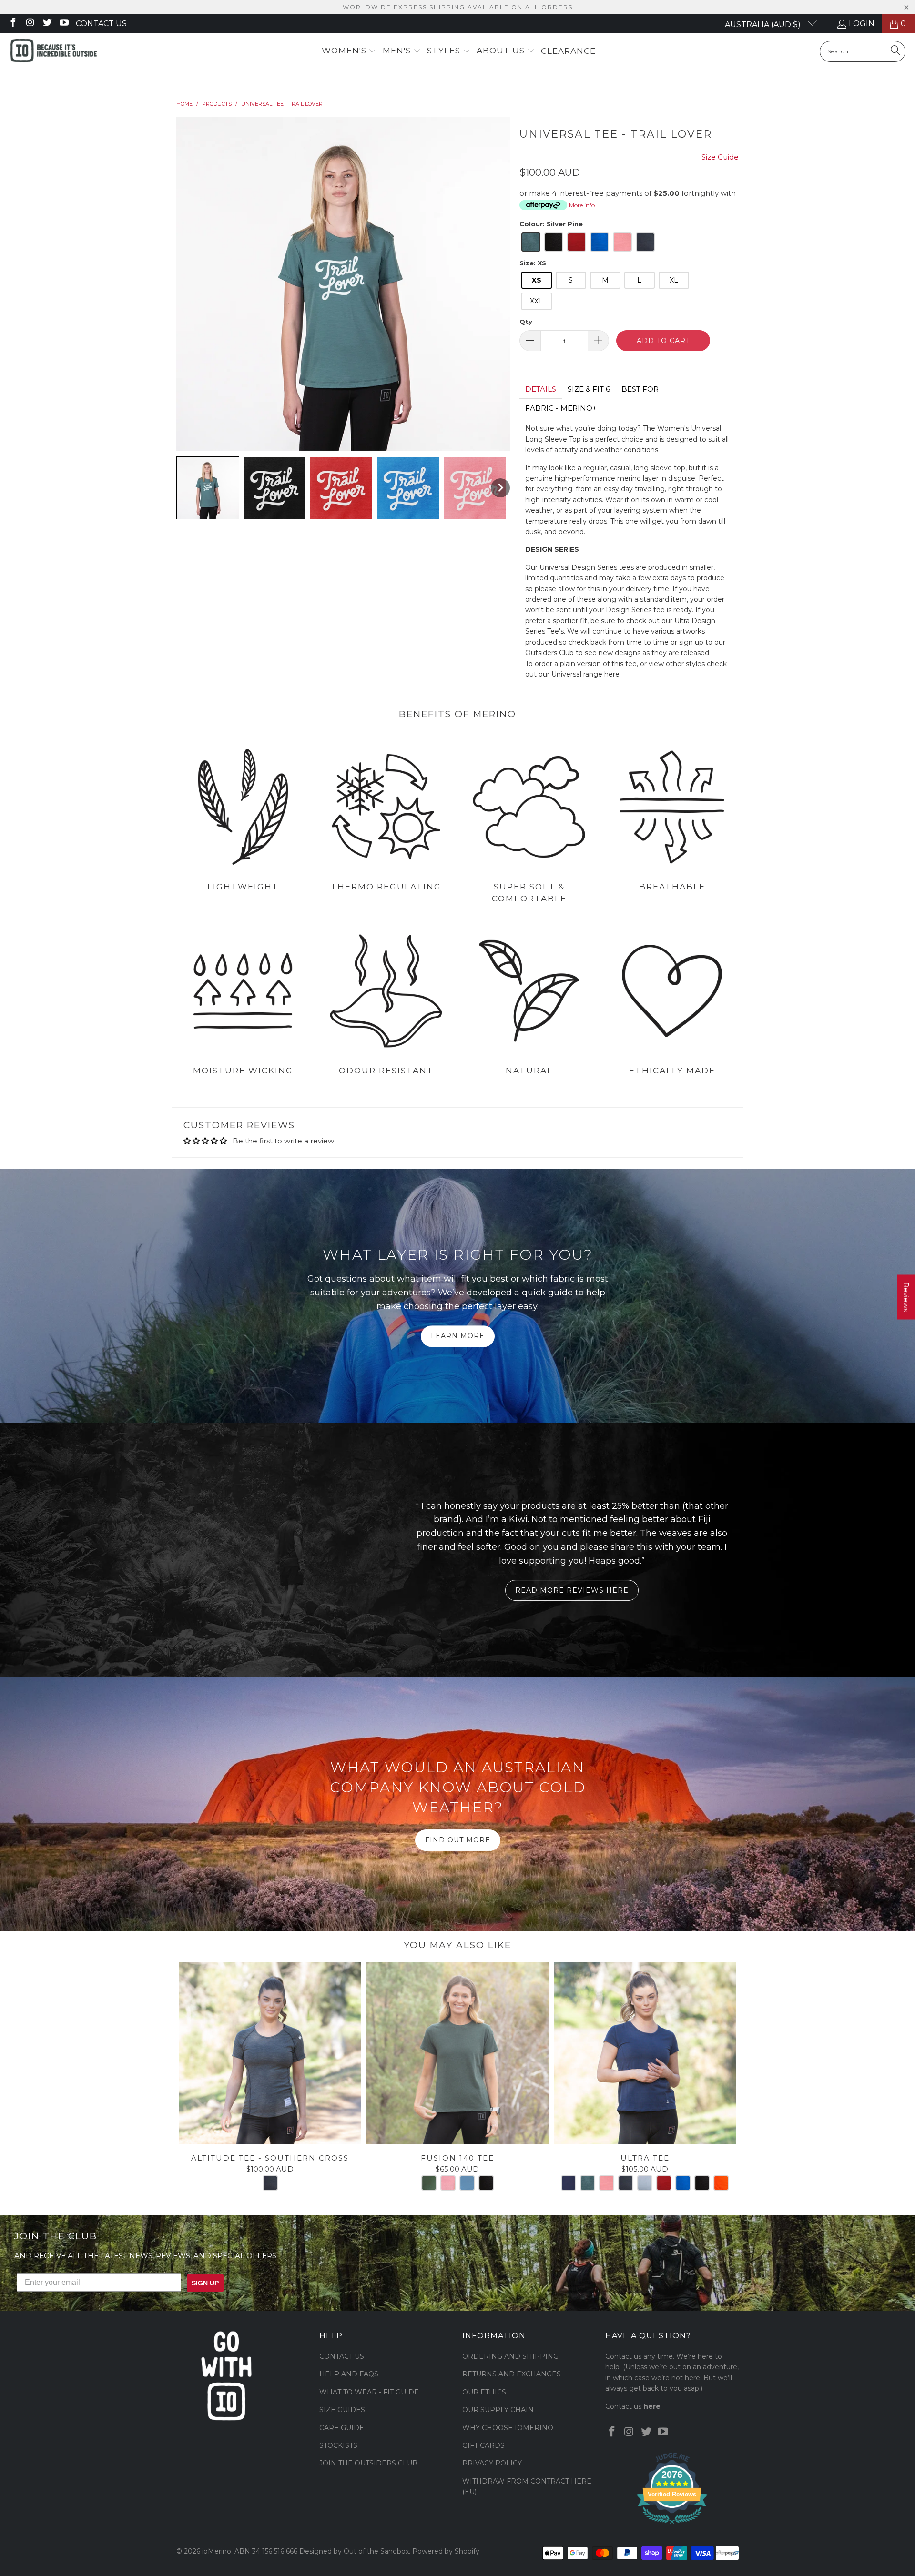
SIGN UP (551, 1318)
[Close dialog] (574, 1214)
